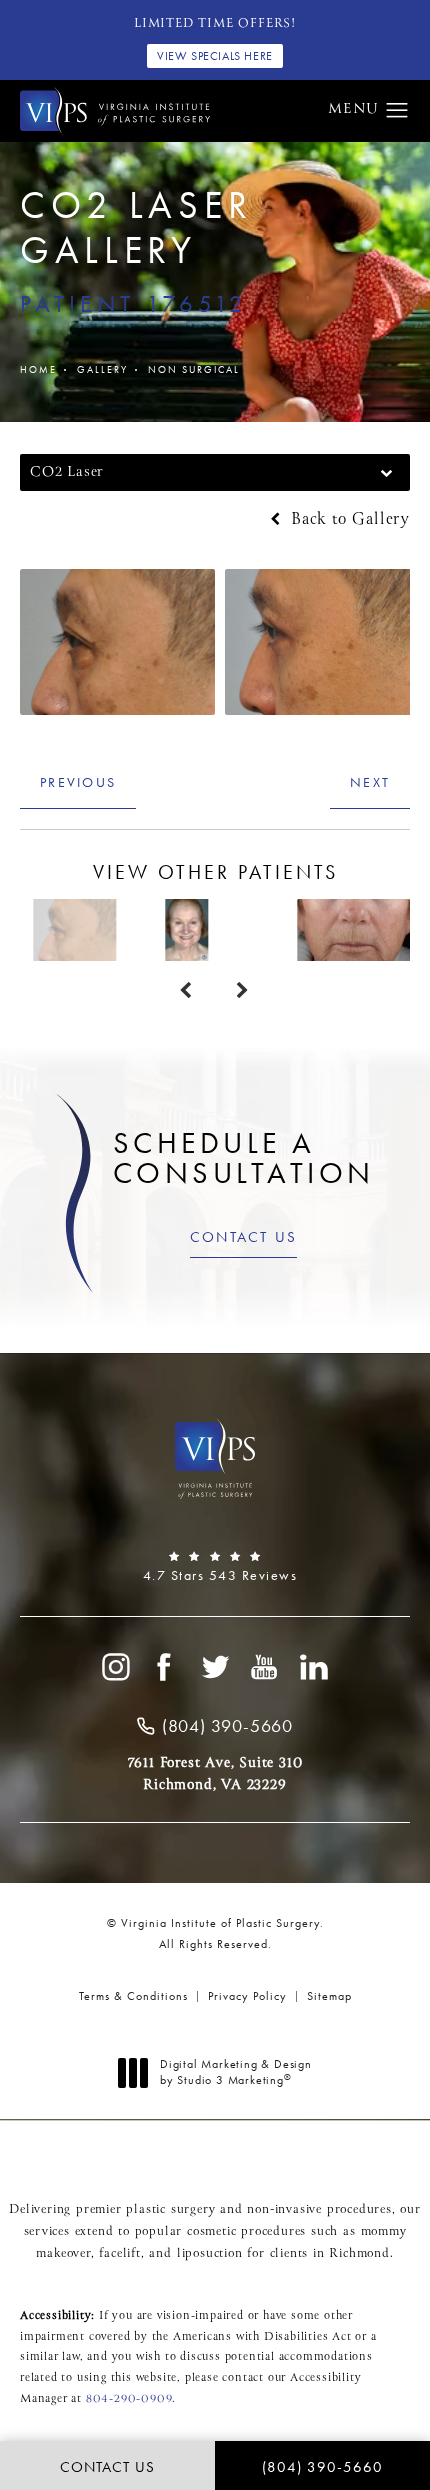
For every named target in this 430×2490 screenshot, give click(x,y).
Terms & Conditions (133, 1996)
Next (370, 782)
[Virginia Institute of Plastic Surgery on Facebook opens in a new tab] (165, 1667)
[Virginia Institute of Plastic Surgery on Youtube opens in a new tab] (265, 1667)
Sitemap (329, 1996)
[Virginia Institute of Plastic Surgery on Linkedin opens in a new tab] (315, 1667)
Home (38, 369)
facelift (119, 2254)
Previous (78, 782)
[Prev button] (186, 991)
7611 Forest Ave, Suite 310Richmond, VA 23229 (215, 1774)
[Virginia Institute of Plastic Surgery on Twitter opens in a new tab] (215, 1667)
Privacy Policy (247, 1996)
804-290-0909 (129, 2399)
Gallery (102, 369)
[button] (397, 111)
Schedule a (244, 1158)
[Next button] (243, 991)
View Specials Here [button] (215, 56)
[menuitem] (115, 1667)
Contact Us (244, 1237)
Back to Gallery (347, 520)
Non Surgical (194, 369)
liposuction (210, 2254)
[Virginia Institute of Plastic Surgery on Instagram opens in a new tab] (115, 1667)
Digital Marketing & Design (235, 2072)
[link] (215, 1567)
